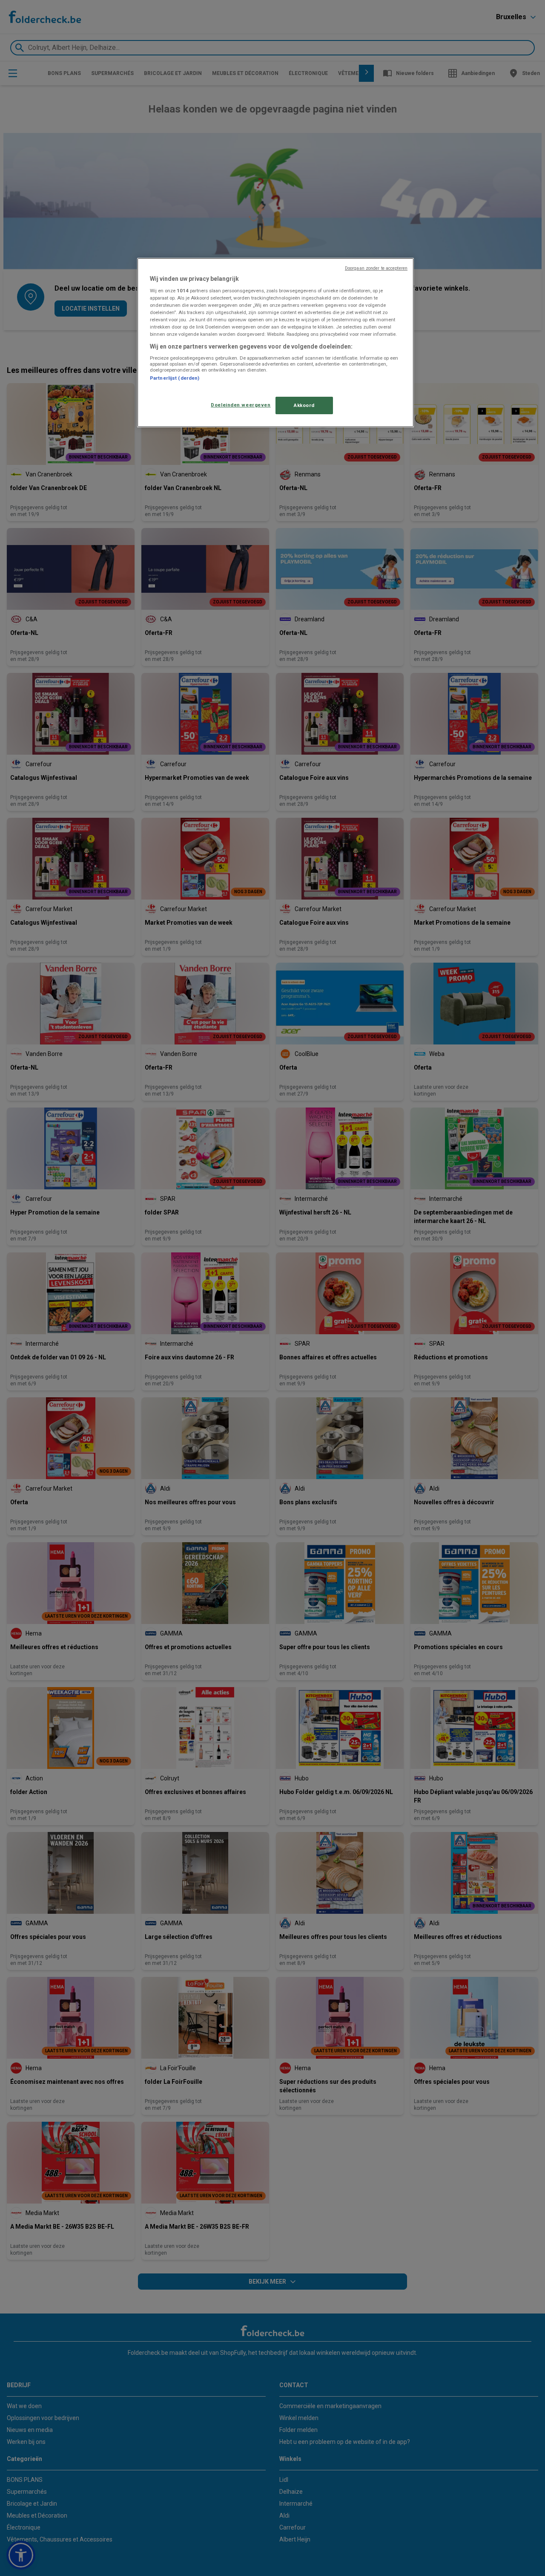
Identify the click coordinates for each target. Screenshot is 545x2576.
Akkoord (304, 405)
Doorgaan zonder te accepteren (376, 268)
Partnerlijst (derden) (175, 378)
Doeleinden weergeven (241, 405)
